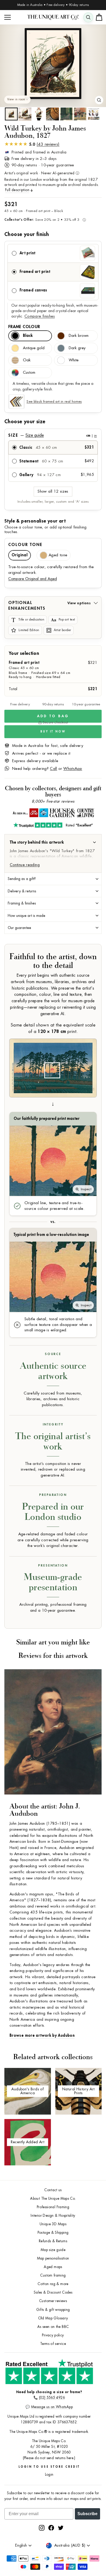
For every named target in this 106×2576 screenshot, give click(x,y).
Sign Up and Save (79, 1288)
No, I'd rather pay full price (79, 1306)
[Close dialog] (102, 1255)
